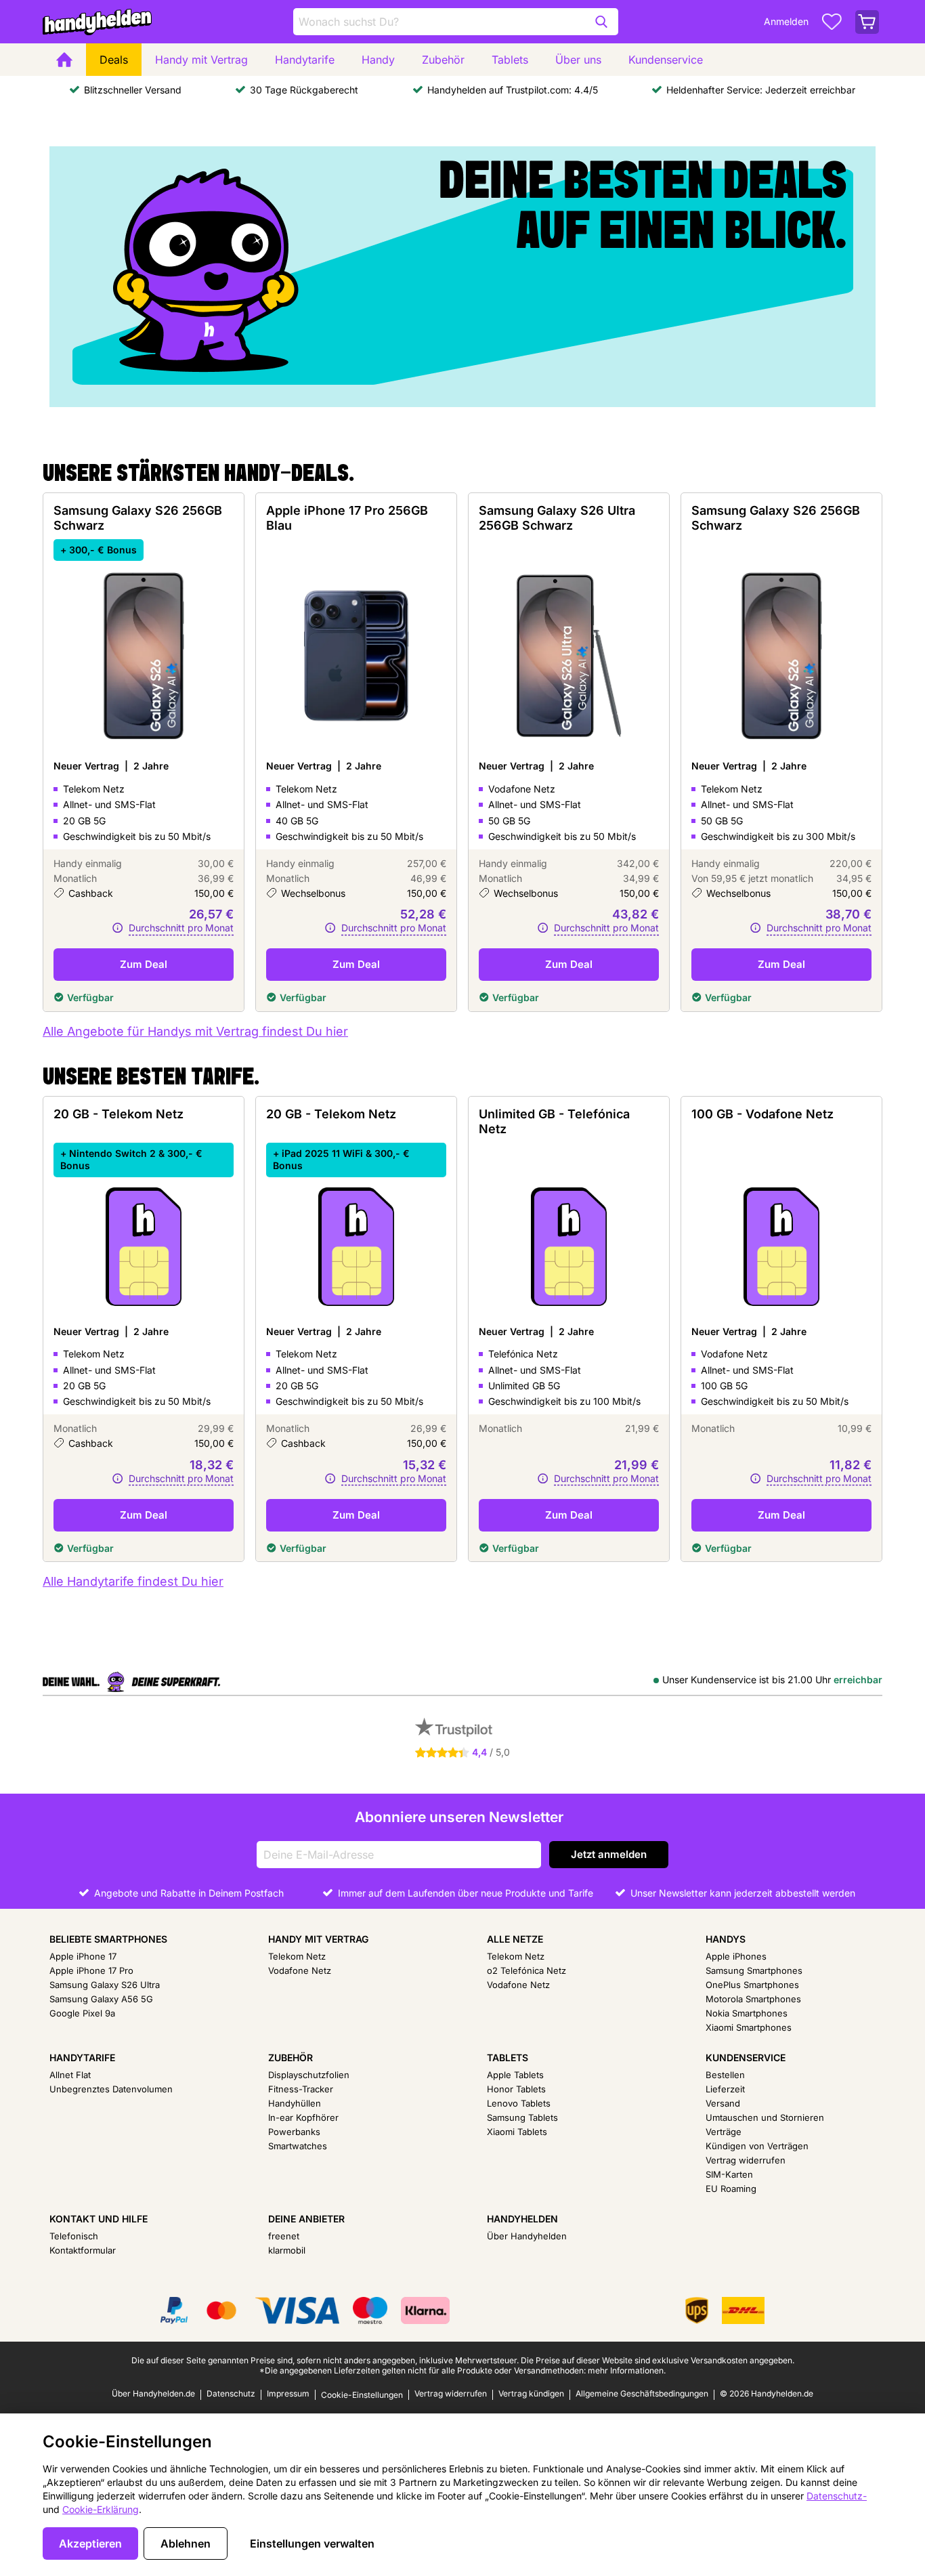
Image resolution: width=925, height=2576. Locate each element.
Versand (723, 2103)
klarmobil (287, 2250)
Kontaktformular (83, 2250)
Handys (726, 1939)
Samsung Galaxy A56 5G (101, 1999)
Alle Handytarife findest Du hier (133, 1581)
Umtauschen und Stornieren (765, 2117)
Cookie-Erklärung (101, 2509)
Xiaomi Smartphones (749, 2027)
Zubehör (443, 60)
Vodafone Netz (300, 1970)
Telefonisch (74, 2236)
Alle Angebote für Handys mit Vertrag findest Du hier (195, 1031)
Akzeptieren (90, 2543)
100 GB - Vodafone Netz (762, 1114)
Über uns (578, 60)
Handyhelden (522, 2219)
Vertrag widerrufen (746, 2160)
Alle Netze (515, 1939)
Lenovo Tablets (519, 2103)
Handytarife (305, 60)
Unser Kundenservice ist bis (772, 1680)
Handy (378, 60)
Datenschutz (231, 2393)
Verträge (724, 2132)
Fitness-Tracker (301, 2089)
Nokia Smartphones (747, 2013)
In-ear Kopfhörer (303, 2117)
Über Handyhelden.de (153, 2393)
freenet (284, 2236)
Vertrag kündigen (531, 2393)
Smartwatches (298, 2146)
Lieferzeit (725, 2089)
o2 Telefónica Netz (526, 1970)
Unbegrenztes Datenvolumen (111, 2089)
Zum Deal (144, 964)
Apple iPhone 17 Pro (91, 1970)
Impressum (288, 2393)
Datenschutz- (837, 2496)
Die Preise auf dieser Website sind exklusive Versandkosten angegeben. (658, 2360)
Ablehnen (186, 2543)
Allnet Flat (70, 2075)
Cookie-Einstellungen (362, 2395)
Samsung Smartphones (754, 1970)
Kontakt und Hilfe (99, 2219)
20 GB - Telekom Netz (119, 1114)
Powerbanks (294, 2132)
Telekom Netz (297, 1956)
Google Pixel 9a (82, 2013)
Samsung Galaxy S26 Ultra (105, 1985)
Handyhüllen (295, 2103)
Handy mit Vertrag (201, 60)
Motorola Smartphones (753, 1999)
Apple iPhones (736, 1956)
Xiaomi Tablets (517, 2132)
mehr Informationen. (627, 2370)
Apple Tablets (515, 2075)
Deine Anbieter (306, 2219)
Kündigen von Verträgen (757, 2146)
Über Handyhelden (527, 2236)
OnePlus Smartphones (752, 1985)
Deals (114, 60)
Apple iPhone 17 (83, 1956)
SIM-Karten (729, 2174)
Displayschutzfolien (309, 2075)
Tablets (510, 60)
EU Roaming (731, 2189)
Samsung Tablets (522, 2117)
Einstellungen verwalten (312, 2543)
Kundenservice (666, 60)
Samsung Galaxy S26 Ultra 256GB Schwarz (557, 518)
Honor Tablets (516, 2089)
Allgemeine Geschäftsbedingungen (642, 2393)
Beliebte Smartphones (108, 1939)
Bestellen (725, 2075)
